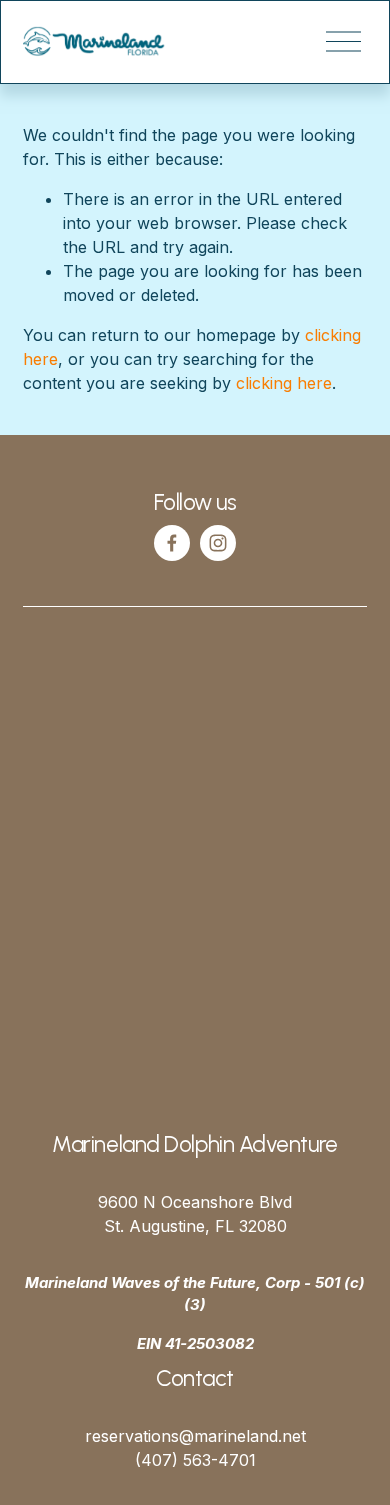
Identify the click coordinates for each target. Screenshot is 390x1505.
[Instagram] (218, 543)
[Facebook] (172, 543)
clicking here (284, 383)
